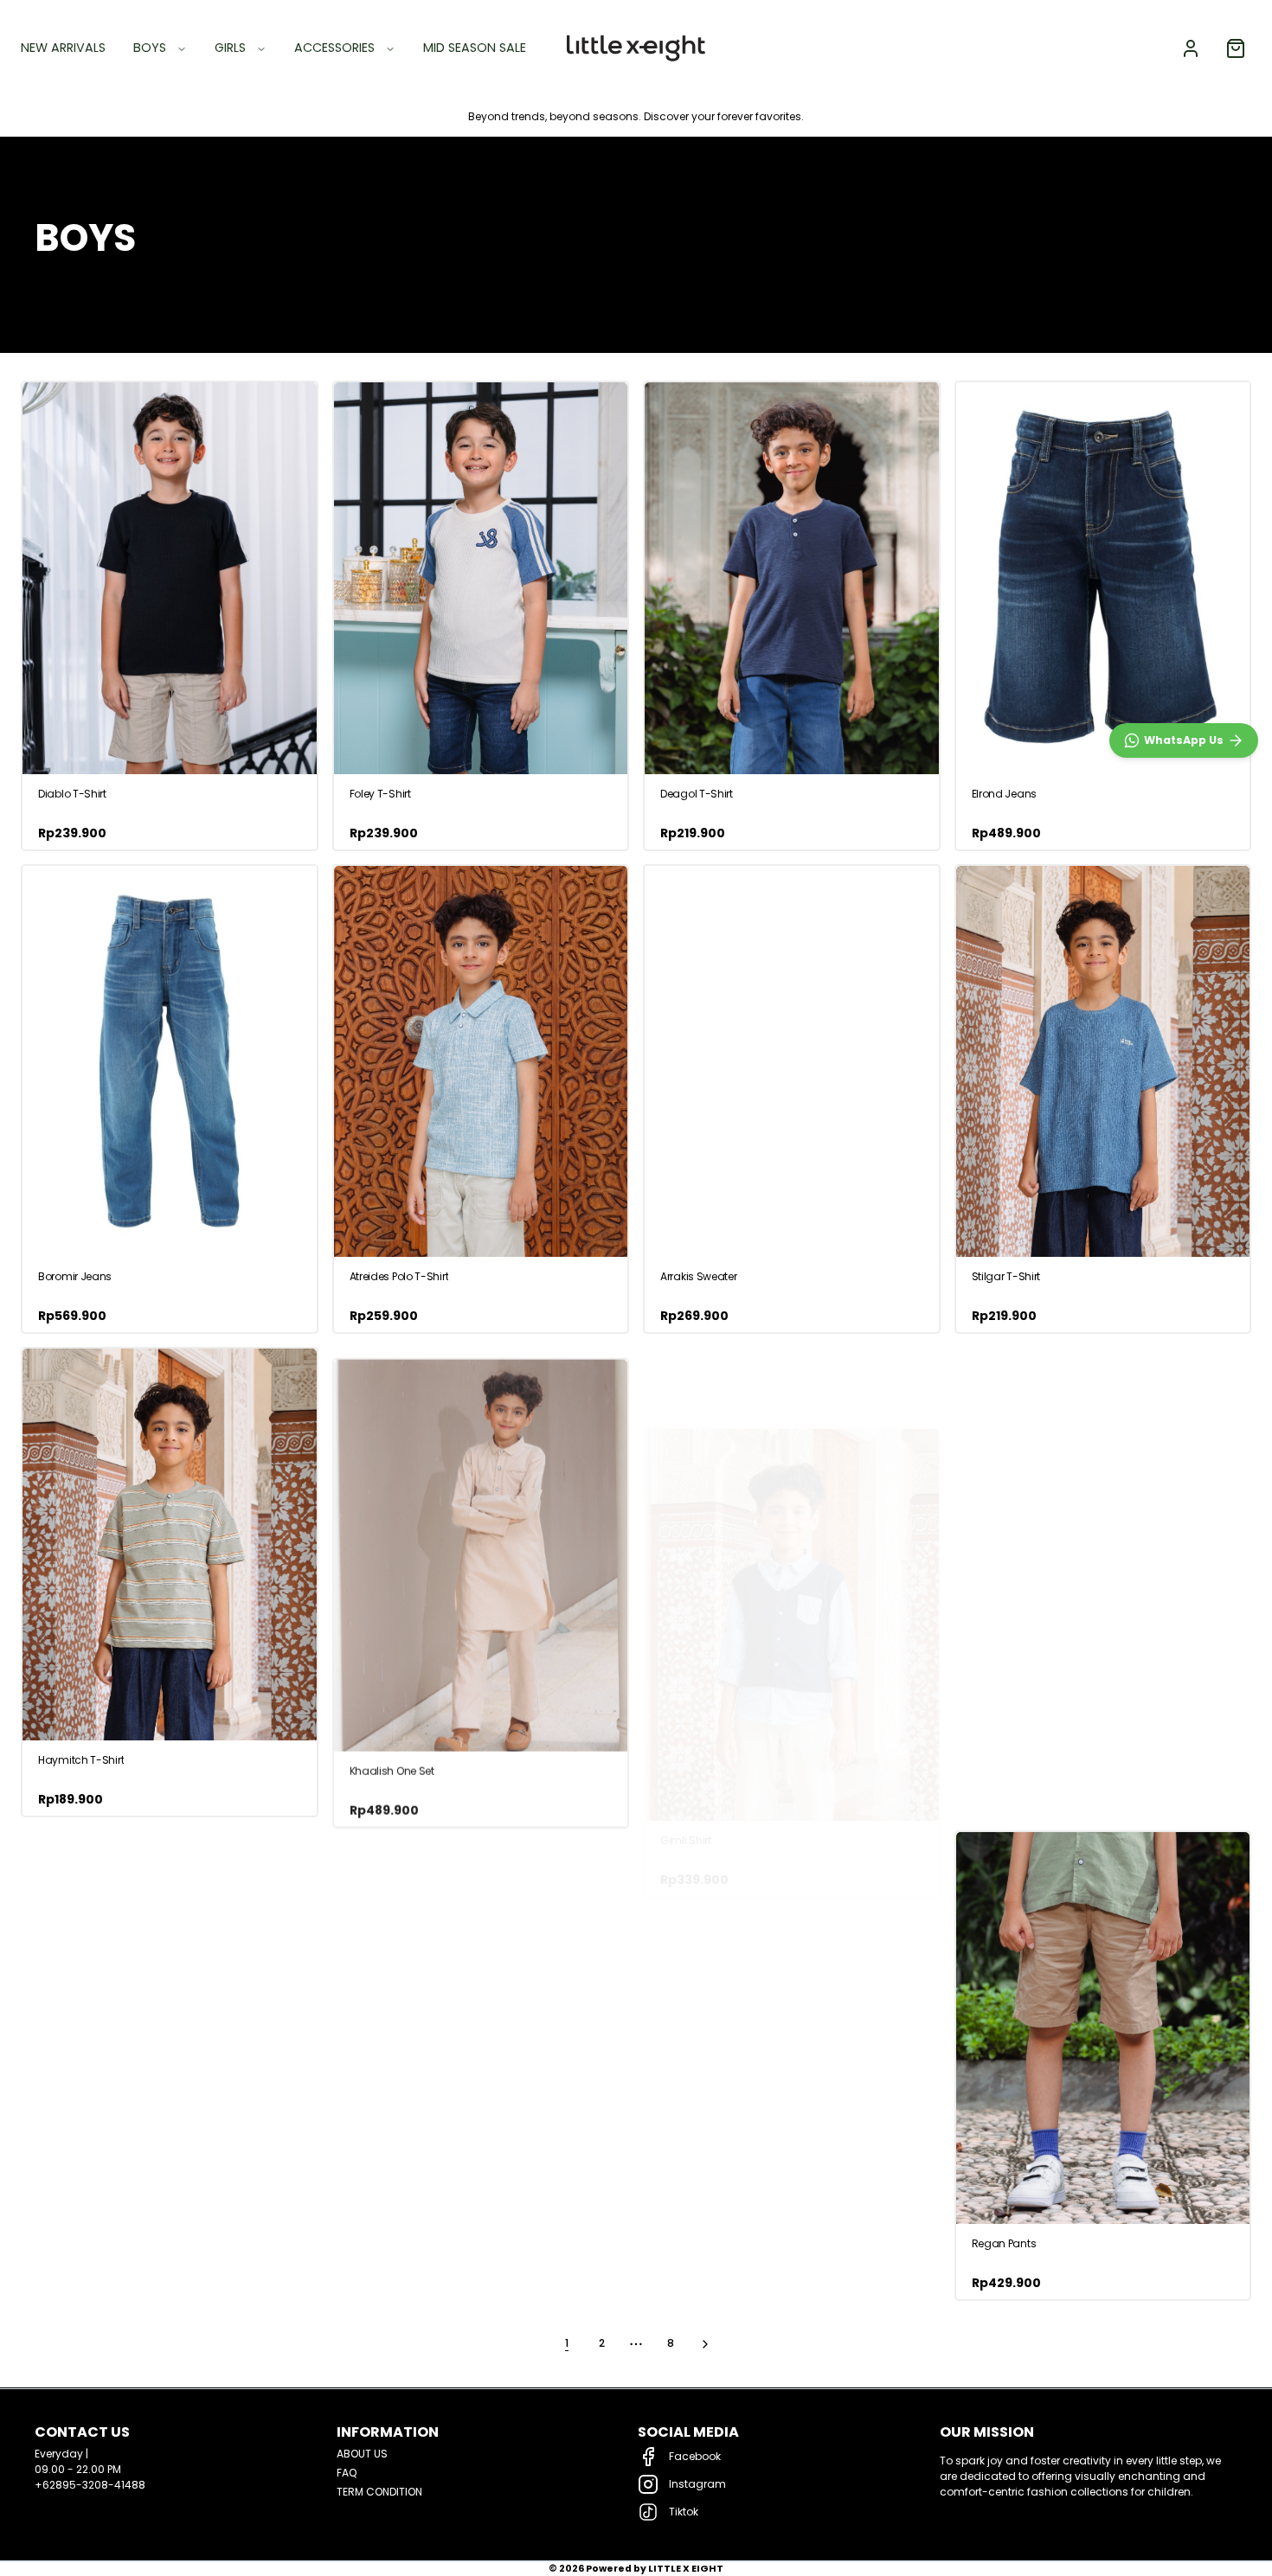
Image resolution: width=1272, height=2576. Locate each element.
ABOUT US (362, 2454)
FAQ (347, 2473)
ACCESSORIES (334, 48)
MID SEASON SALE (475, 48)
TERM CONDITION (379, 2492)
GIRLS (230, 48)
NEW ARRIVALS (63, 48)
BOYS (150, 48)
